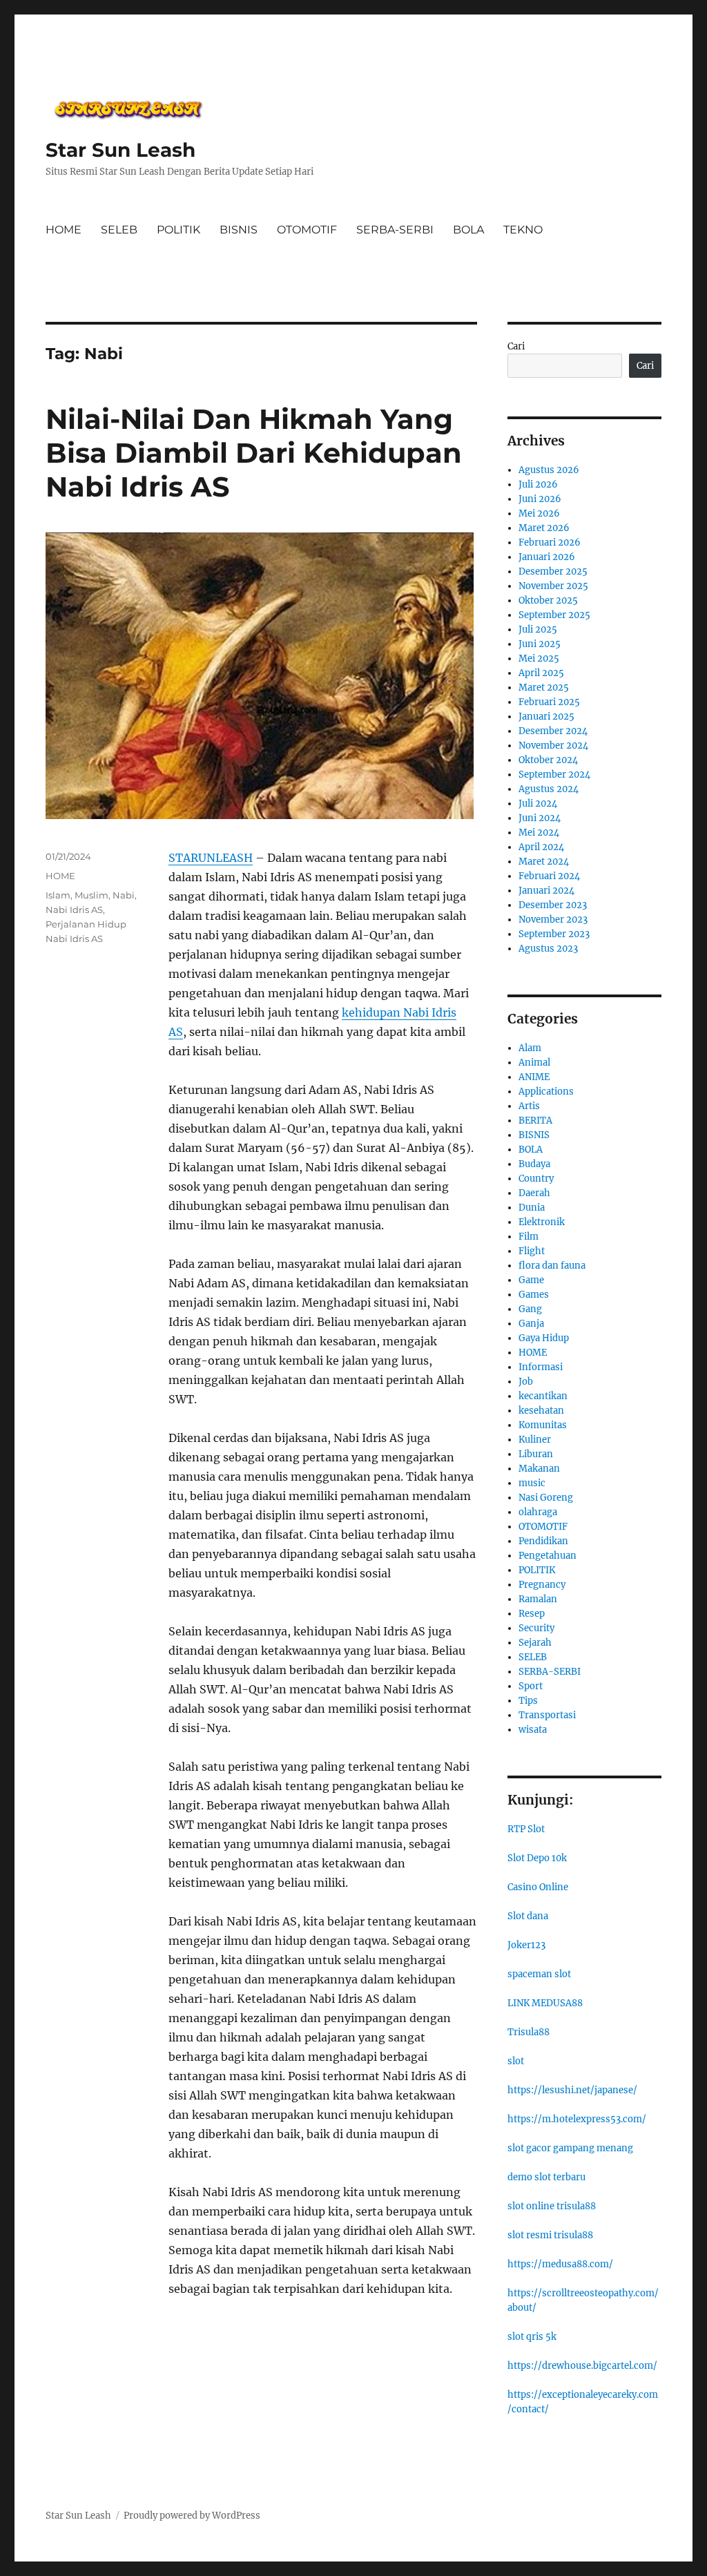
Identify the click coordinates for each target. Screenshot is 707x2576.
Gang (530, 1309)
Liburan (536, 1454)
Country (536, 1179)
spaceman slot (539, 1974)
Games (534, 1295)
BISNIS (239, 230)
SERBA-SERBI (395, 230)
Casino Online (538, 1887)
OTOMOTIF (307, 230)
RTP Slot (526, 1829)
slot (516, 2061)
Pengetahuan (548, 1556)
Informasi (541, 1367)
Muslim (91, 895)
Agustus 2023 (548, 949)
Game (531, 1280)
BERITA (535, 1121)
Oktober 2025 (548, 600)
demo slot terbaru (546, 2177)
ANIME (534, 1077)
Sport (531, 1686)
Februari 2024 (549, 876)
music (532, 1483)
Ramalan (538, 1599)
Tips (528, 1701)
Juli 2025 (538, 629)
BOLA (468, 230)
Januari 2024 (546, 891)
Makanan (539, 1469)
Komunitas (543, 1425)
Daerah (534, 1193)
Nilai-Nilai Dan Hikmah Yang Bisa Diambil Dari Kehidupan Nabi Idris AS (254, 453)
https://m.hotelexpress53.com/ (577, 2119)
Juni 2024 (540, 818)
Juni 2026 (540, 499)
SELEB (119, 230)
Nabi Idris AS (74, 910)
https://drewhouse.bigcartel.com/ (582, 2366)
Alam (530, 1048)
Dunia (532, 1208)
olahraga (538, 1512)
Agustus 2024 (549, 789)
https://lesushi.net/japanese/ (572, 2090)
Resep (532, 1614)
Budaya (534, 1164)
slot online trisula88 (552, 2206)
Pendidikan (543, 1541)
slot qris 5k (532, 2337)
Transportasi (547, 1715)
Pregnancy (542, 1585)
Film (529, 1237)
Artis (529, 1106)
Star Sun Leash (120, 150)
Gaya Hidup (544, 1338)
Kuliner (535, 1440)
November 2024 (553, 746)
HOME (64, 230)
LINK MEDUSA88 (545, 2003)
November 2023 (553, 920)
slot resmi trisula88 (550, 2235)
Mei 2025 (539, 659)
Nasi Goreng (546, 1498)
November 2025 (553, 586)
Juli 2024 (538, 804)
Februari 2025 (549, 702)
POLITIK (178, 230)
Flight (532, 1251)
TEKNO (523, 230)
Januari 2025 (546, 717)
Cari (516, 346)
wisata (533, 1730)
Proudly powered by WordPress (192, 2516)
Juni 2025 (540, 644)
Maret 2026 (544, 528)
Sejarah (535, 1643)
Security (536, 1628)
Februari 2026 (550, 542)
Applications (546, 1092)
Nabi (124, 895)
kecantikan (543, 1396)
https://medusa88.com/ (560, 2264)
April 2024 (541, 847)
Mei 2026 (539, 513)
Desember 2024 (553, 731)
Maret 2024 (544, 862)
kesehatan (541, 1411)
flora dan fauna (552, 1266)
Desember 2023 (553, 905)
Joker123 (526, 1945)
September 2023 (554, 934)
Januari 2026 (547, 557)
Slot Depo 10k (537, 1858)
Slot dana (528, 1916)
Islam (58, 895)
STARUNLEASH (211, 858)
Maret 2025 (544, 688)
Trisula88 (529, 2032)
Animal (534, 1063)
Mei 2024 (539, 833)
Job (526, 1382)
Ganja (531, 1324)
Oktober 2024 (548, 760)
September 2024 (554, 775)
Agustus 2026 (549, 470)
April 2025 (541, 673)
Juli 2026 (538, 484)
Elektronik (542, 1222)
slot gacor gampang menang (570, 2148)
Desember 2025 (553, 571)
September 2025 (554, 615)
